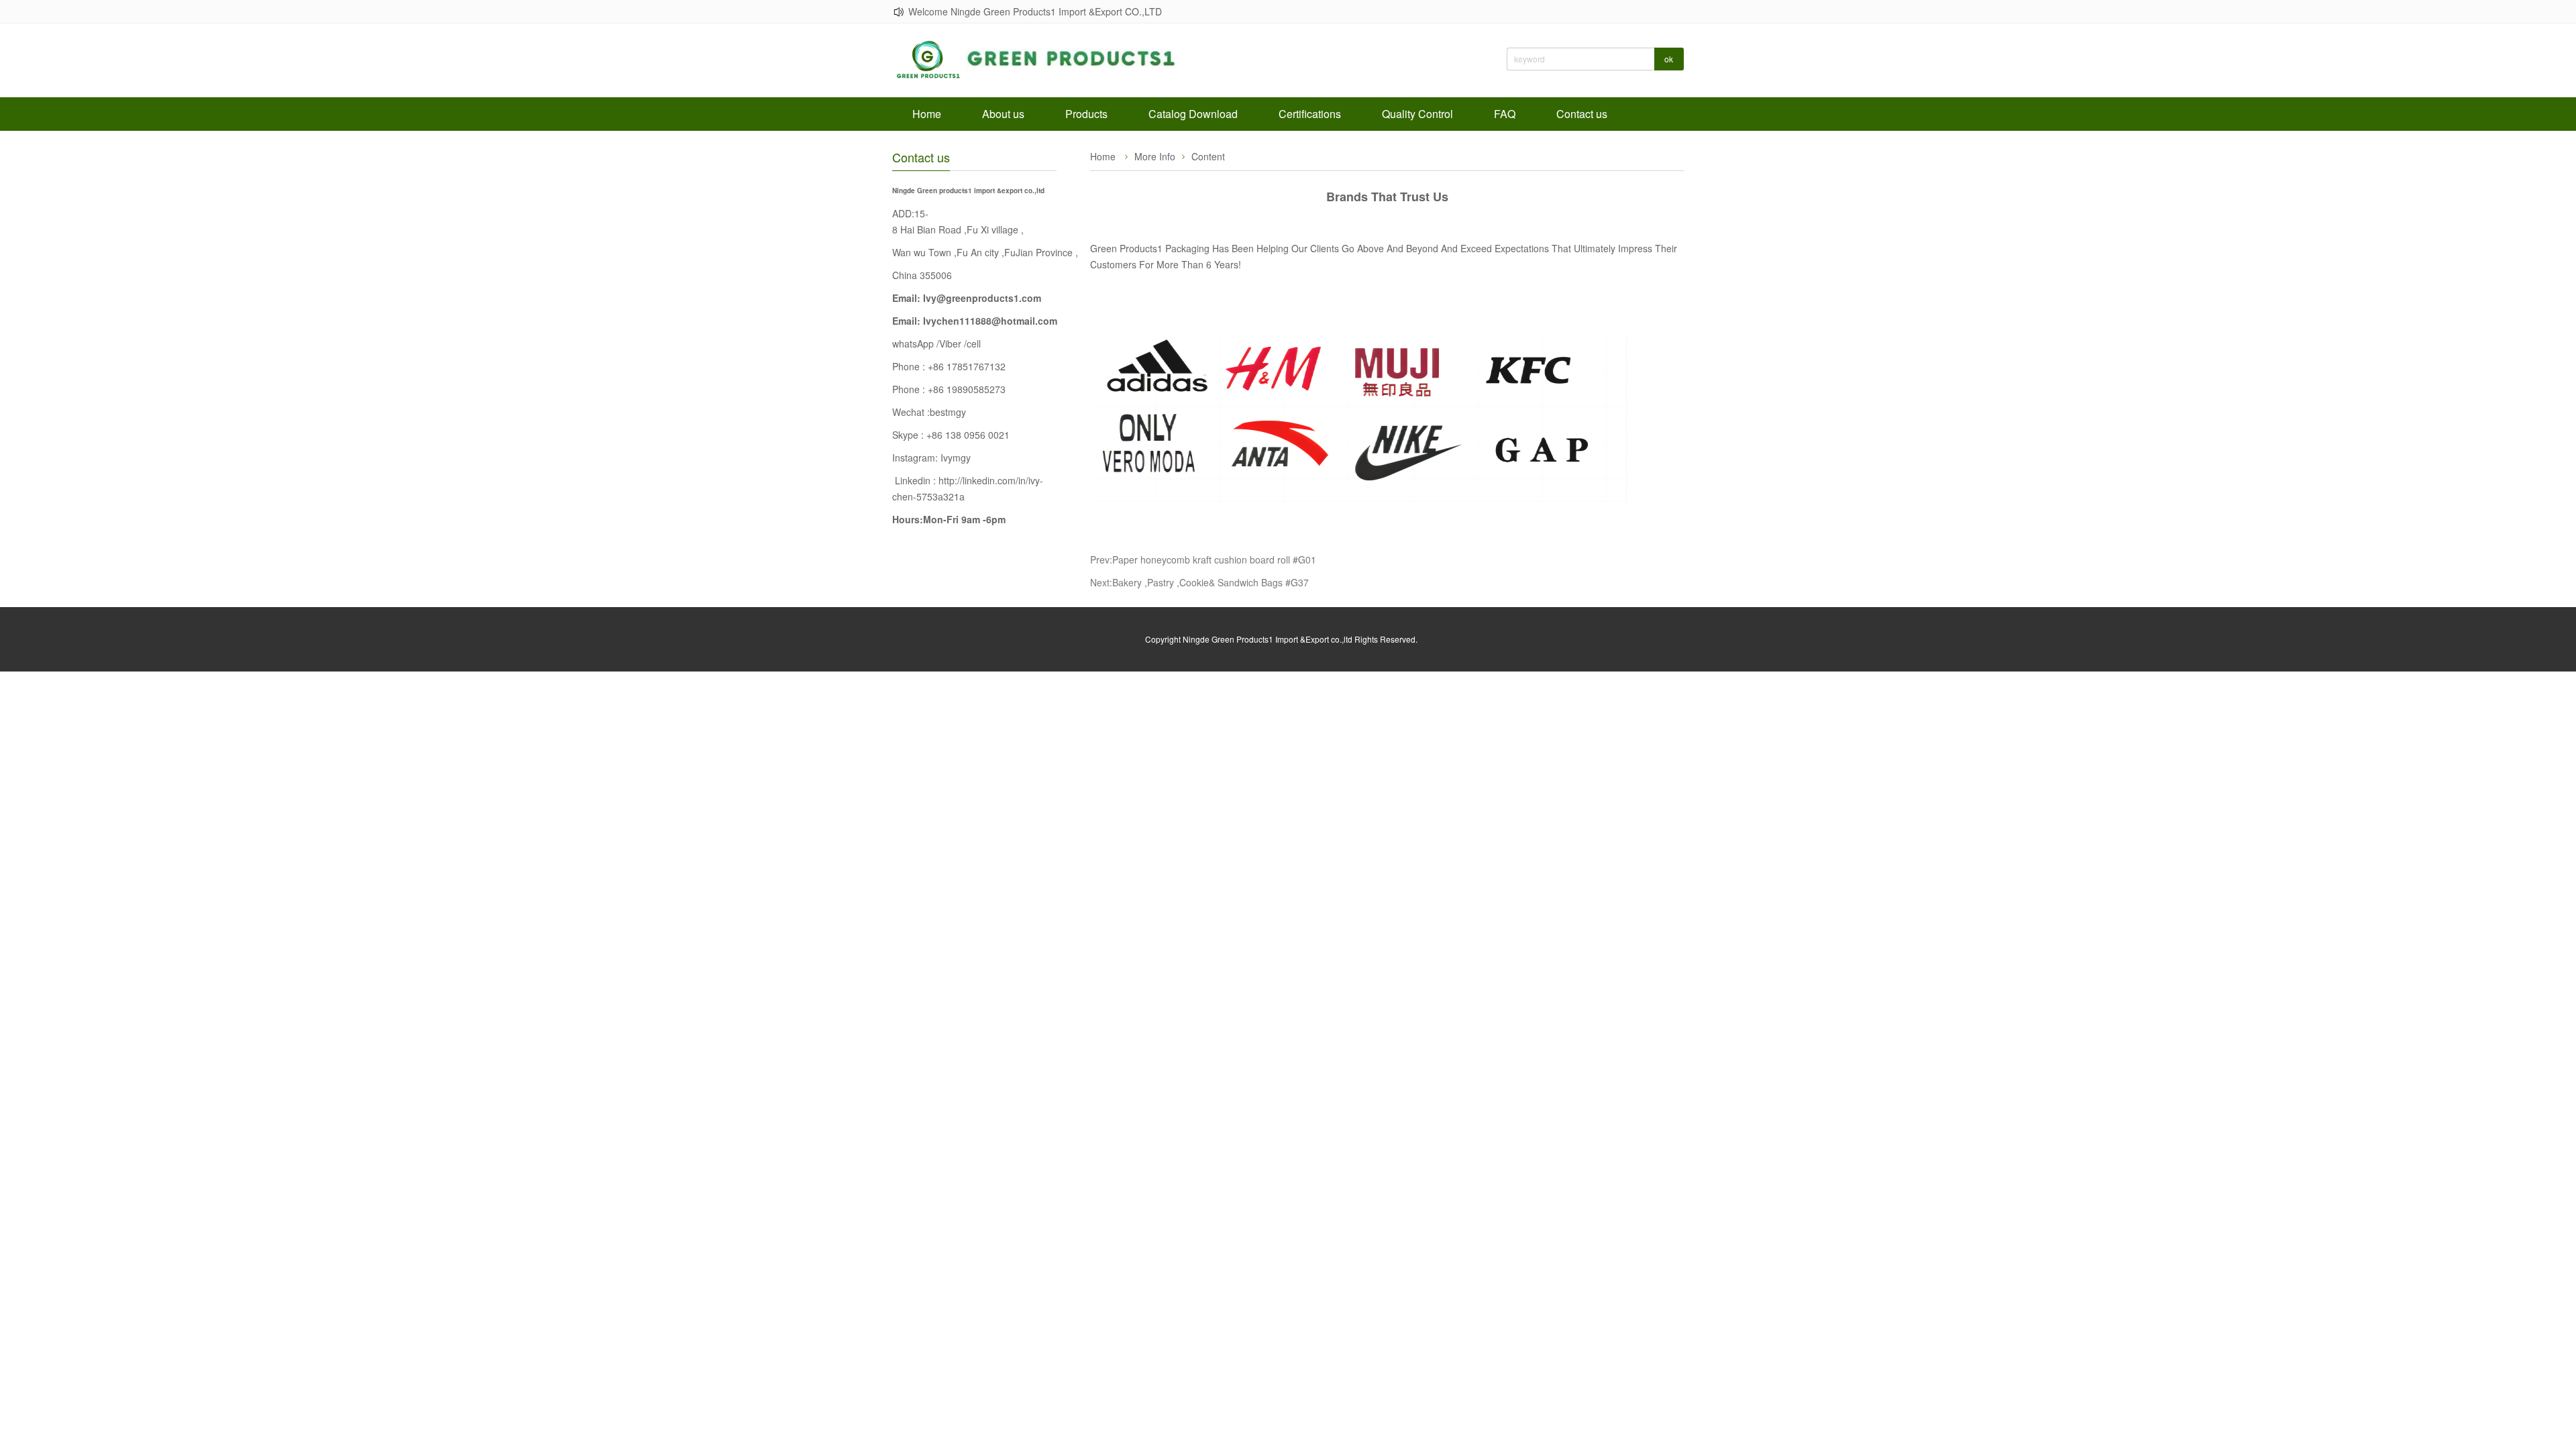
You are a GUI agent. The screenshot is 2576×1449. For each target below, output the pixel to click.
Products (1086, 114)
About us (1003, 114)
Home (927, 114)
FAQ (1505, 114)
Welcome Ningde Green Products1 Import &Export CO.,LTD (1035, 11)
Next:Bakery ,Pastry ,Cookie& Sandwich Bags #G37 (1199, 582)
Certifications (1310, 114)
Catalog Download (1193, 114)
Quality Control (1417, 114)
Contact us (1582, 114)
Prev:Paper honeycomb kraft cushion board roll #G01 (1203, 559)
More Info (1155, 156)
